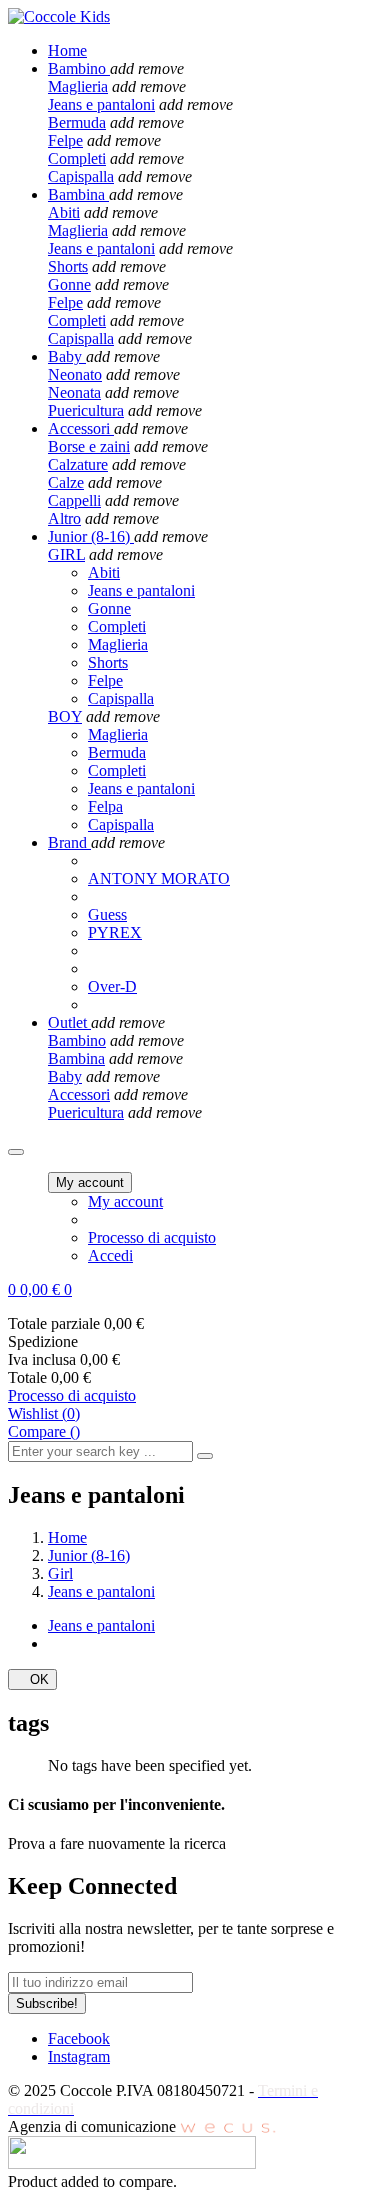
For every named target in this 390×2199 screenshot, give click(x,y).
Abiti (64, 212)
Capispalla (81, 176)
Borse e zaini (89, 446)
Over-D (112, 986)
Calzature (78, 464)
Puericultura (86, 410)
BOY (65, 716)
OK (32, 1679)
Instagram (79, 2056)
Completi (77, 158)
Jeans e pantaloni (101, 104)
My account (125, 1201)
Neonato (75, 374)
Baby (65, 1076)
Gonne (69, 284)
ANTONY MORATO (159, 878)
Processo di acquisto (152, 1237)
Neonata (74, 392)
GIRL (66, 554)
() (44, 1413)
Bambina (76, 1058)
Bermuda (77, 122)
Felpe (65, 140)
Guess (107, 914)
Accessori (79, 1094)
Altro (64, 518)
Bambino (77, 1040)
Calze (66, 482)
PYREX (115, 932)
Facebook (79, 2038)
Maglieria (78, 86)
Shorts (68, 266)
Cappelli (74, 500)
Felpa (105, 806)
